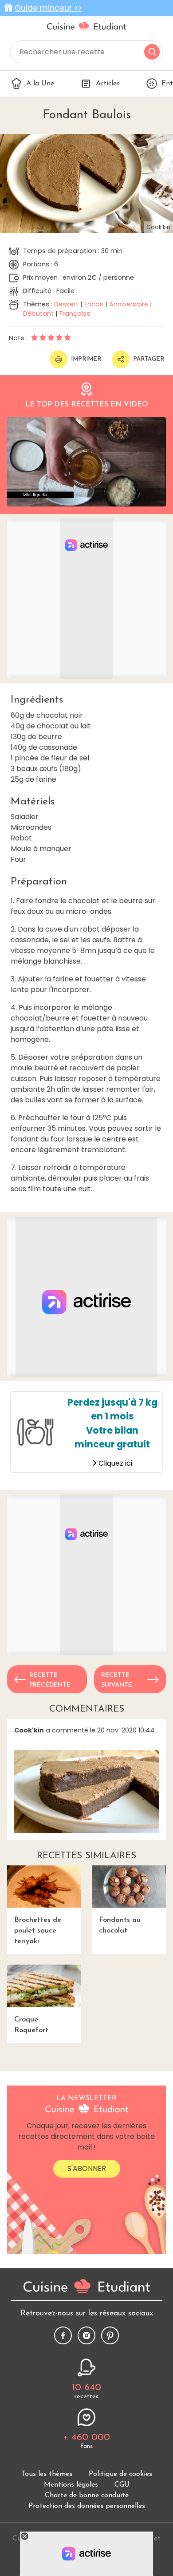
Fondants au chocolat (120, 1925)
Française (75, 313)
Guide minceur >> (48, 8)
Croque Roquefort (31, 2025)
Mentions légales (71, 2485)
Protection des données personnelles (87, 2506)
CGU (122, 2485)
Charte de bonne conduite (87, 2496)
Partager (149, 359)
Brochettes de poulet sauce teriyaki (38, 1931)
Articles (108, 84)
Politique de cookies (120, 2474)
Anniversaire (129, 304)
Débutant (38, 313)
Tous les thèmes (47, 2474)
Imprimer (86, 359)
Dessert (66, 304)
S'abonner (87, 2168)
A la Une (40, 84)
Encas (94, 304)
